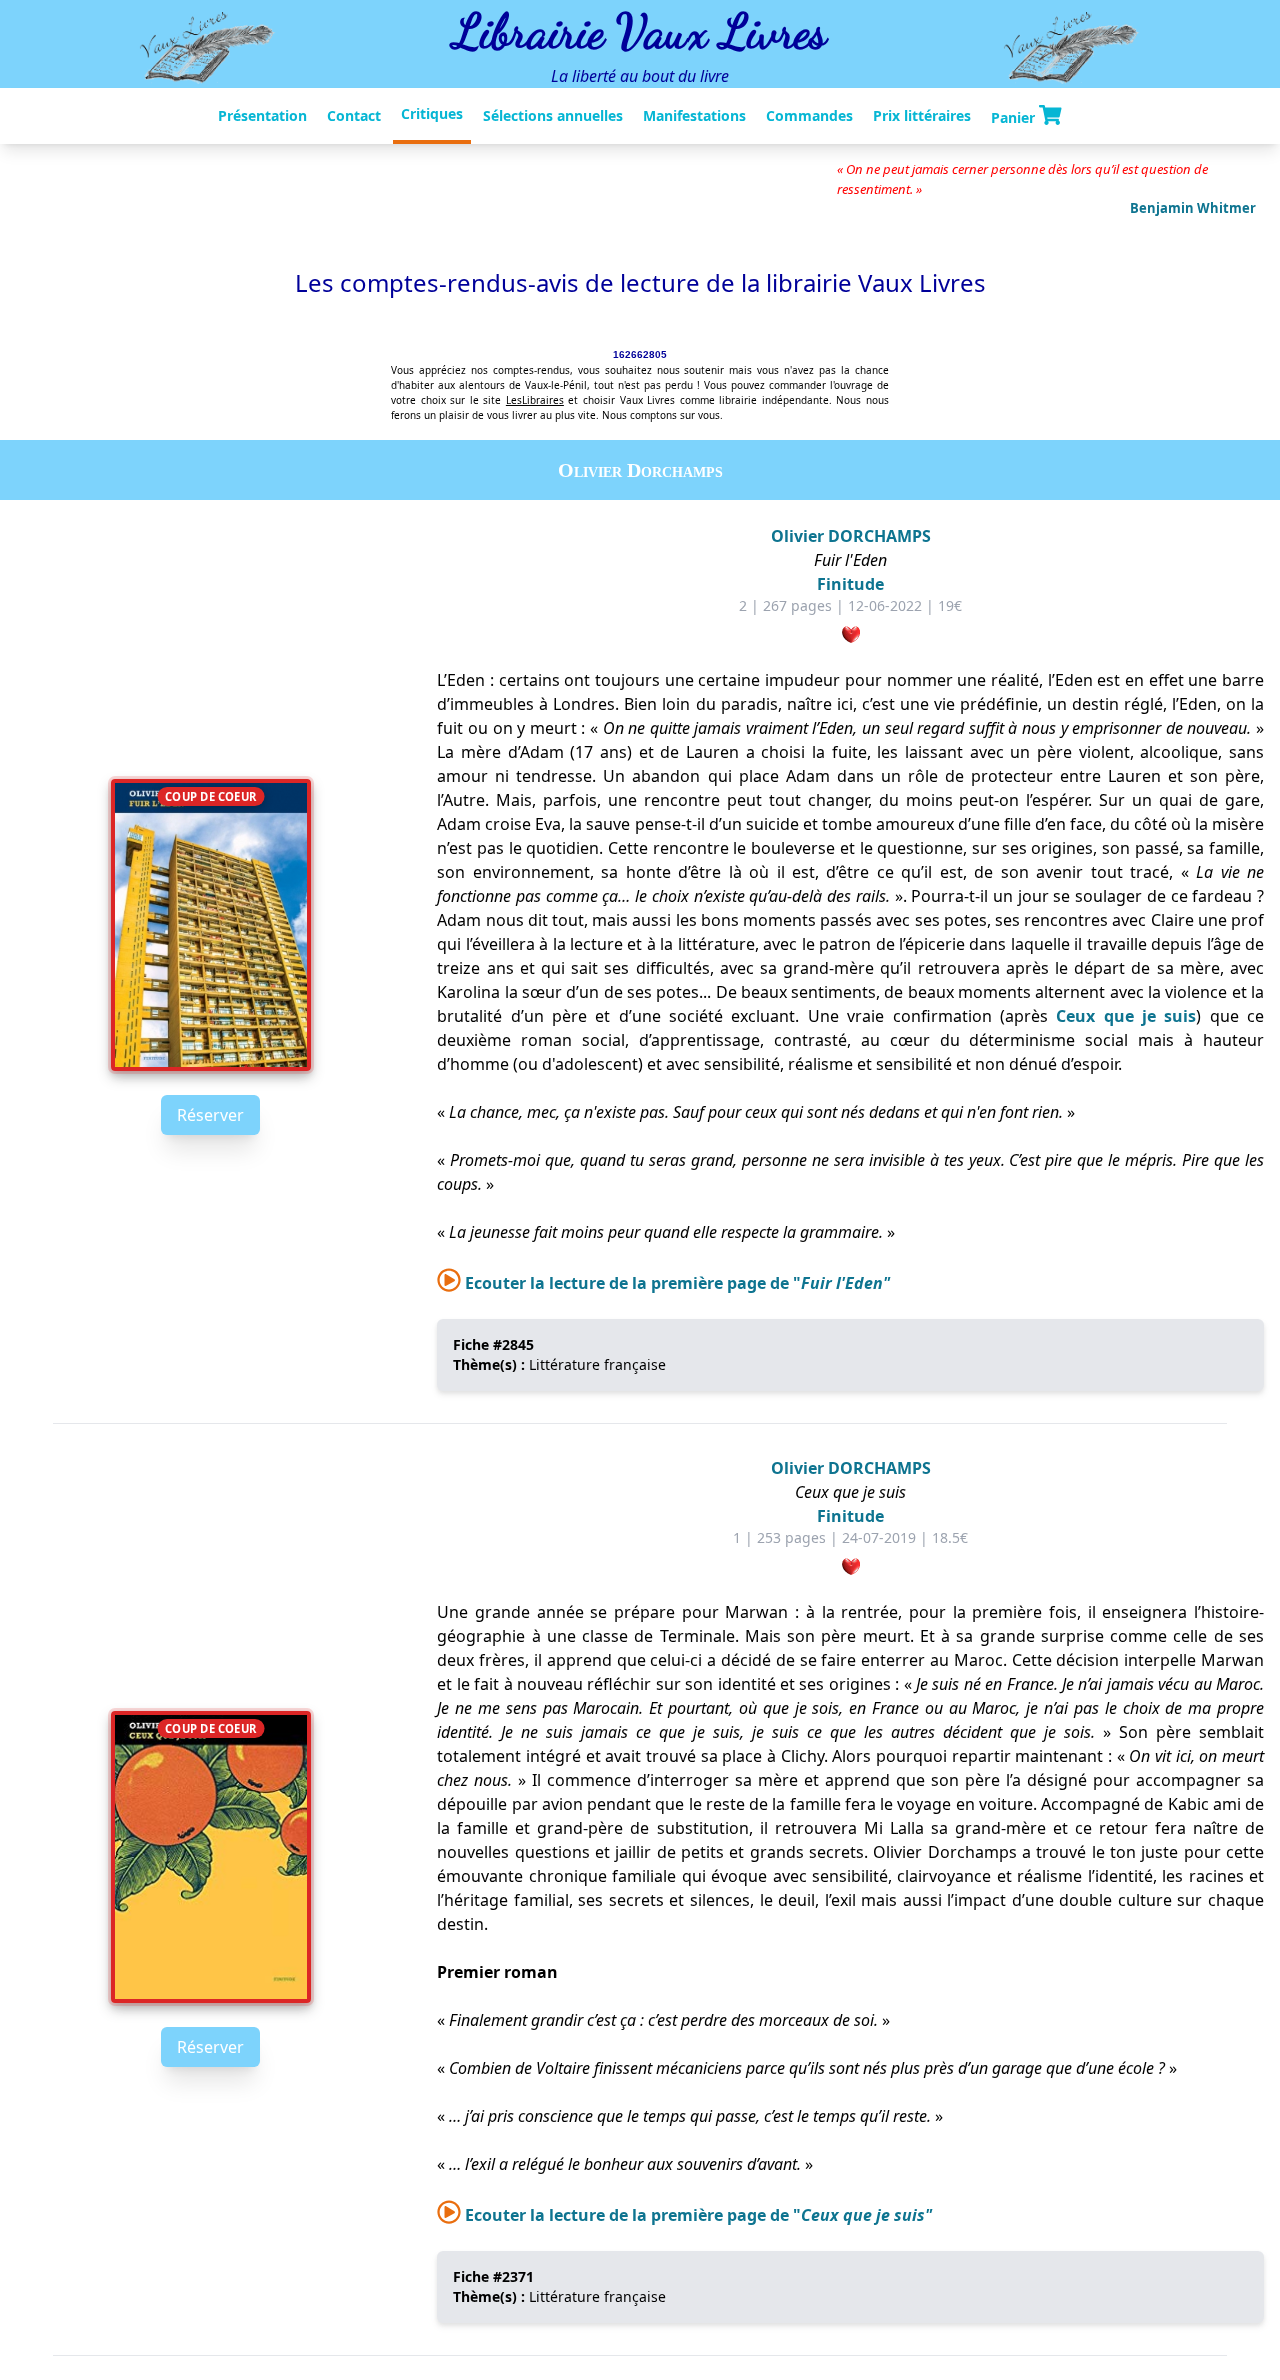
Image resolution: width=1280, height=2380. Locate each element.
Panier (1015, 116)
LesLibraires (535, 400)
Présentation (262, 115)
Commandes (809, 115)
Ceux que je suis (1126, 1016)
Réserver (210, 1115)
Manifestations (694, 115)
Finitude (850, 584)
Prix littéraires (922, 115)
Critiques (432, 113)
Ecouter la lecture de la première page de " (675, 1283)
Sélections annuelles (553, 115)
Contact (354, 115)
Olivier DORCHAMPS (851, 536)
